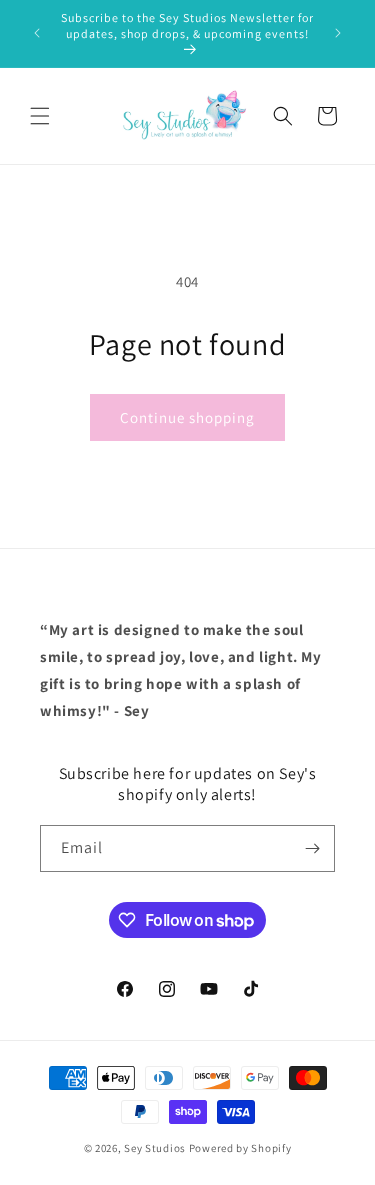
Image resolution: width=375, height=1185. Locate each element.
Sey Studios (155, 1148)
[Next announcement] (338, 33)
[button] (40, 116)
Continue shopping (187, 417)
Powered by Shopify (240, 1148)
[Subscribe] (312, 848)
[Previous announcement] (37, 33)
